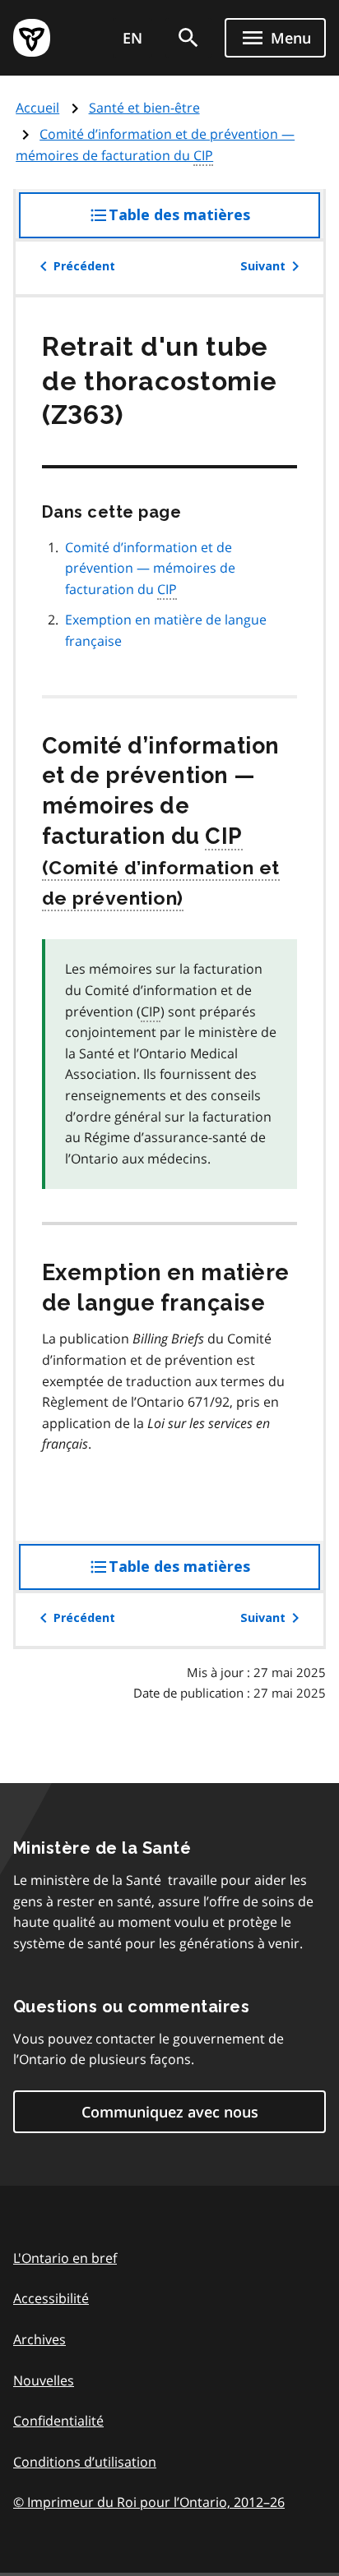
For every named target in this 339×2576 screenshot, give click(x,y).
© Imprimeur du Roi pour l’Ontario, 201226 (149, 2502)
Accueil (37, 108)
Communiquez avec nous (170, 2112)
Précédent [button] (84, 266)
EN (132, 38)
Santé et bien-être (144, 108)
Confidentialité (58, 2421)
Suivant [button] (263, 266)
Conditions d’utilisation (85, 2462)
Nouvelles (44, 2380)
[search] (188, 38)
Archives (39, 2339)
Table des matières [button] (213, 222)
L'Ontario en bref (65, 2258)
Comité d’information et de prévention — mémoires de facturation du (155, 145)
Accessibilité (51, 2298)
